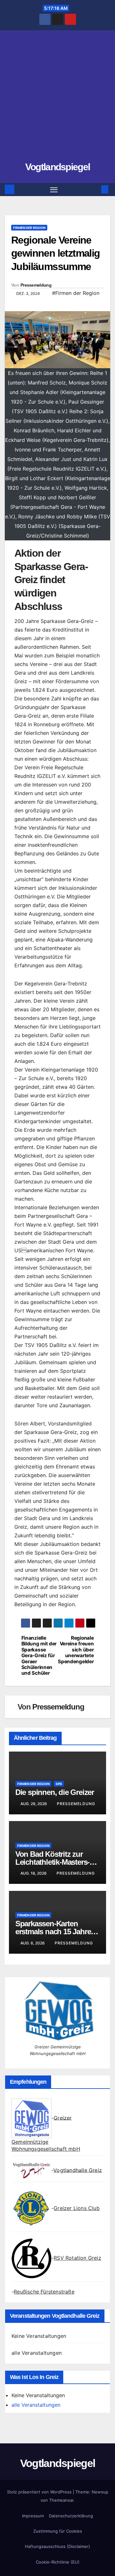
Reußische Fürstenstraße (44, 2292)
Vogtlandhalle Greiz (78, 2170)
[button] (95, 189)
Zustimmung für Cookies (58, 2531)
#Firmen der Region (76, 293)
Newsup (100, 2492)
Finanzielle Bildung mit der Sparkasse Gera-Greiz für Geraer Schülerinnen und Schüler (39, 1656)
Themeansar (61, 2500)
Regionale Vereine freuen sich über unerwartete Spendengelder (76, 1650)
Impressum (33, 2516)
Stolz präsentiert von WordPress (40, 2492)
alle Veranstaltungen (37, 2353)
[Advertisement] (57, 99)
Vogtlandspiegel (58, 167)
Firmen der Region (29, 228)
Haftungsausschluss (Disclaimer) (57, 2546)
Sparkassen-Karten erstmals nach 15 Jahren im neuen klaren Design (55, 1932)
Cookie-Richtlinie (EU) (58, 2562)
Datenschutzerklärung (71, 2516)
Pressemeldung (36, 285)
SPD (59, 1784)
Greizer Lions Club (77, 2208)
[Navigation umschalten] (54, 190)
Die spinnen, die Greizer (55, 1792)
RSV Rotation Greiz (77, 2258)
